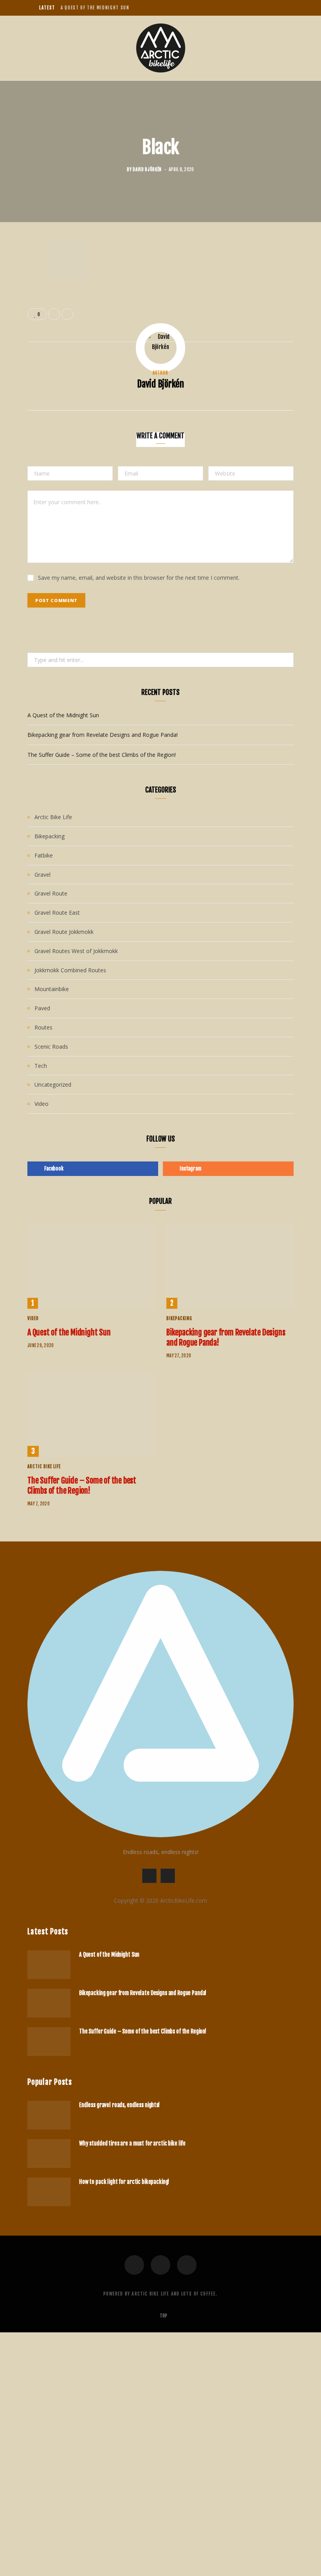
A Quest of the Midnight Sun (95, 8)
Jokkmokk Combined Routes (70, 970)
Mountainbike (52, 989)
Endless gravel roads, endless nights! (119, 2105)
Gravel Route (51, 893)
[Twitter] (160, 2265)
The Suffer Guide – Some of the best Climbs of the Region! (102, 755)
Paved (42, 1008)
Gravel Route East (57, 913)
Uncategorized (53, 1084)
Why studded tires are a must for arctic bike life (132, 2143)
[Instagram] (187, 2265)
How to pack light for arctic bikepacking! (124, 2182)
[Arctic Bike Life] (161, 48)
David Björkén (147, 170)
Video (41, 1104)
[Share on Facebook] (22, 271)
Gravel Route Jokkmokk (64, 932)
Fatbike (44, 855)
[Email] (22, 291)
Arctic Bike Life (53, 817)
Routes (43, 1027)
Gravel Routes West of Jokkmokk (76, 951)
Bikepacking (50, 836)
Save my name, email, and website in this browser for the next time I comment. (139, 578)
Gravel (42, 875)
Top (163, 2316)
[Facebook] (134, 2265)
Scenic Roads (51, 1046)
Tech (41, 1066)
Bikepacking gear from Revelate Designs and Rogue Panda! (103, 735)
